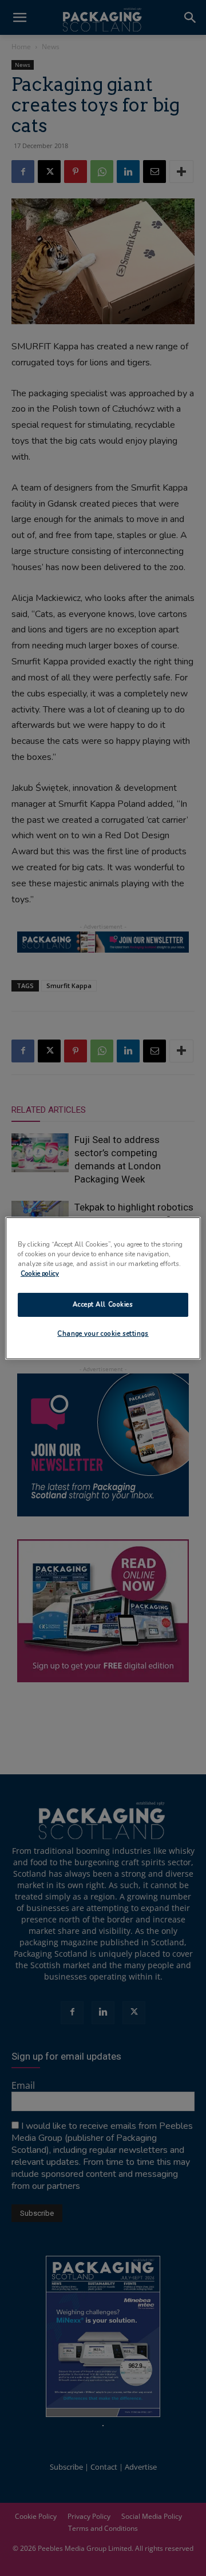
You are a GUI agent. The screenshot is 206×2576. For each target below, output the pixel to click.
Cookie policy (40, 1273)
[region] (103, 1288)
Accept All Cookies (103, 1304)
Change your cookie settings (103, 1333)
